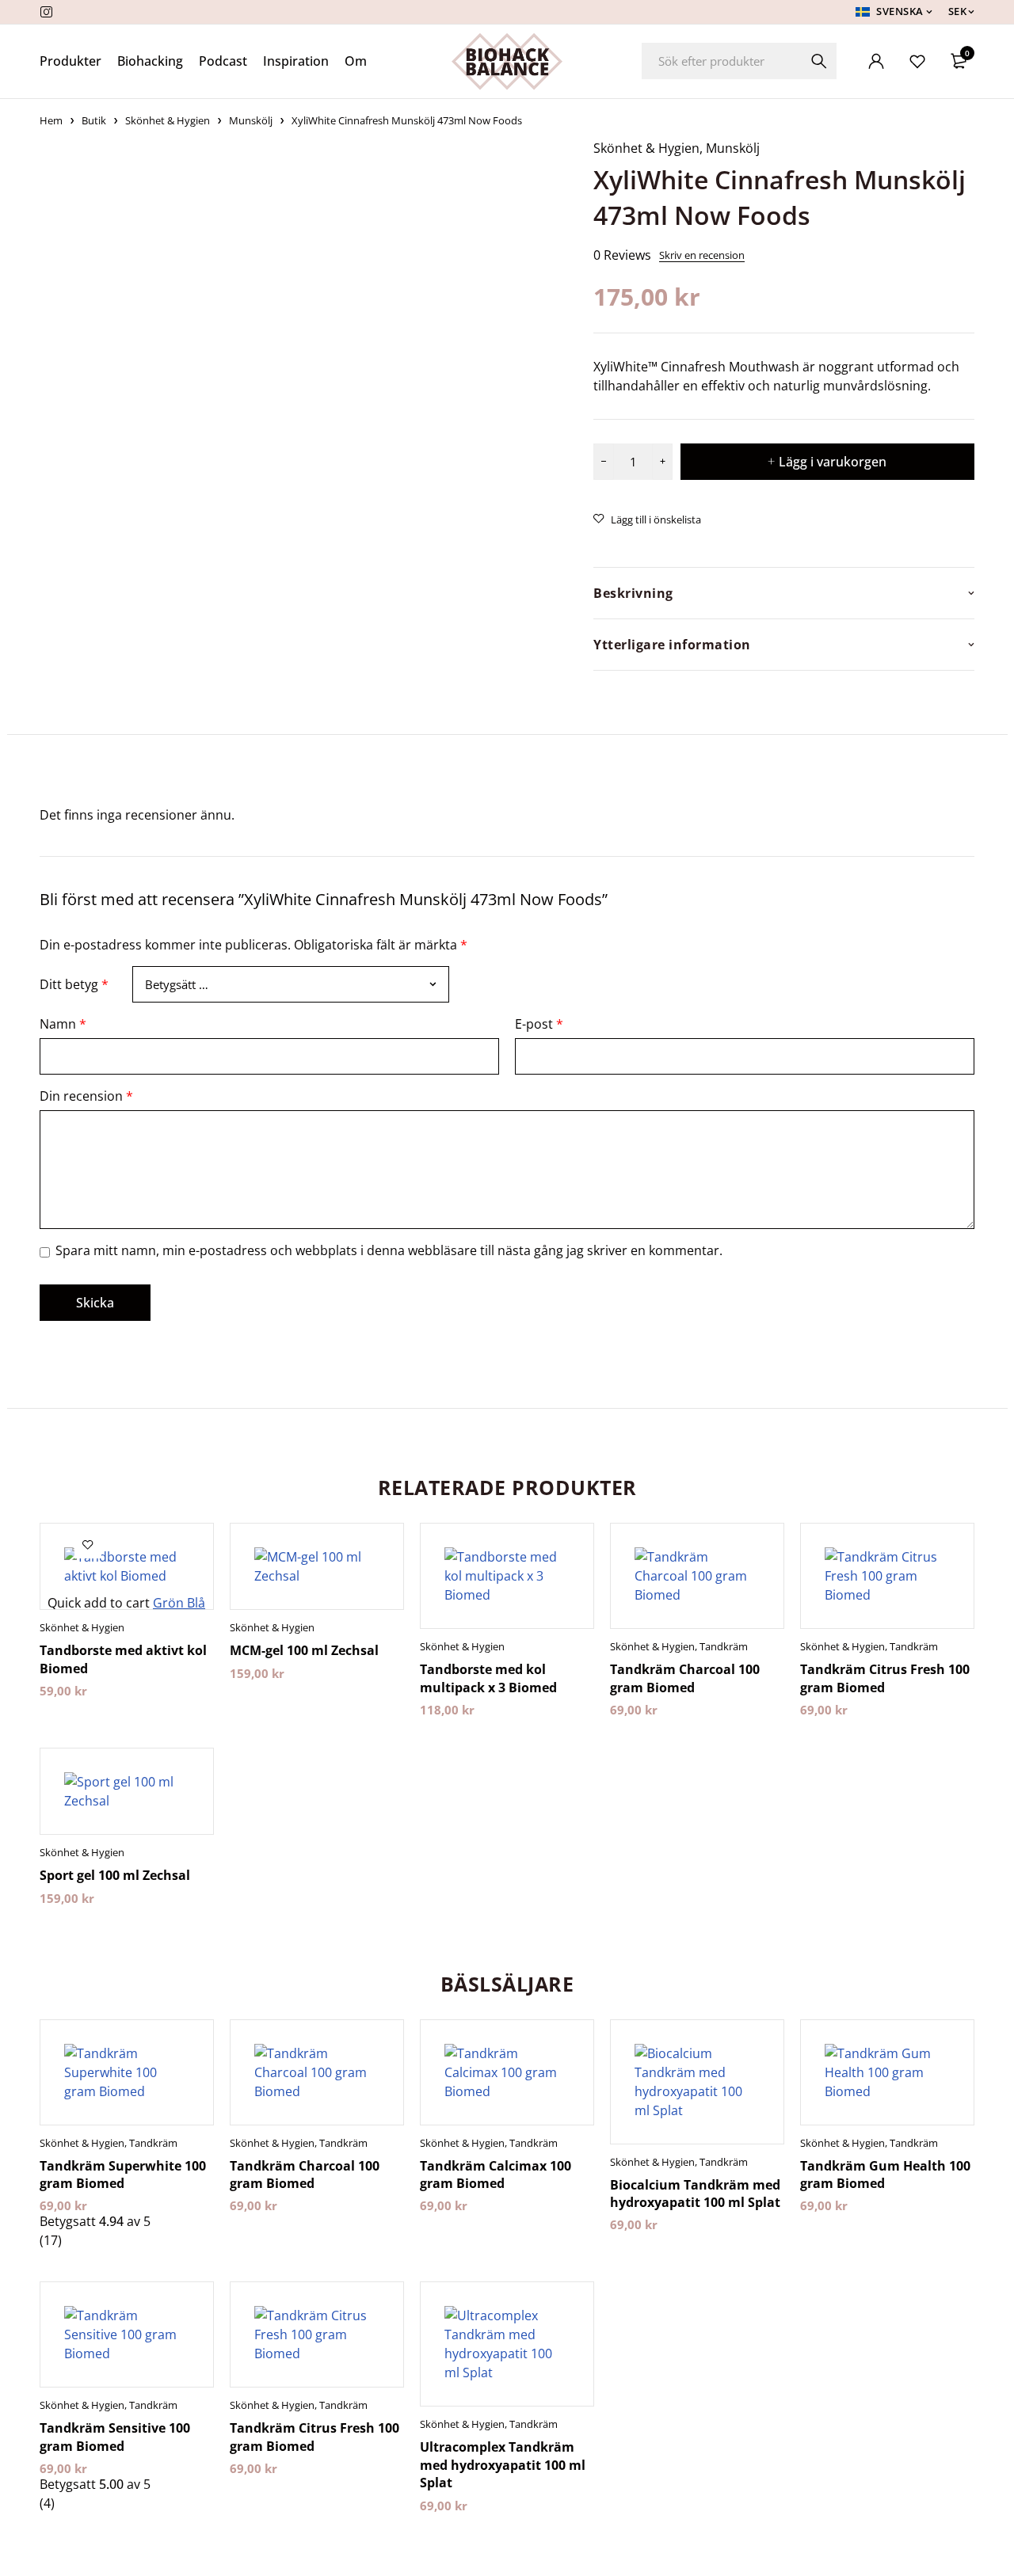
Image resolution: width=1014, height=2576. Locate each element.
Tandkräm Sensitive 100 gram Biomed (115, 2437)
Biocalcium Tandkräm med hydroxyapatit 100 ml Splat (695, 2194)
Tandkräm (724, 1646)
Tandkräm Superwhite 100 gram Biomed (123, 2175)
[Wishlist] (917, 61)
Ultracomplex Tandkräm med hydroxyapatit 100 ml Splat (503, 2465)
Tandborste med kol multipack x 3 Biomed (488, 1678)
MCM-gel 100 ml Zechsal (304, 1650)
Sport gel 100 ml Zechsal (115, 1875)
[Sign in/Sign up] (876, 61)
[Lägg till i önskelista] (647, 519)
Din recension (86, 1096)
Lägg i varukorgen (833, 462)
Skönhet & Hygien (168, 120)
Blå (196, 1603)
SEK (958, 11)
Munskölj (251, 120)
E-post (539, 1024)
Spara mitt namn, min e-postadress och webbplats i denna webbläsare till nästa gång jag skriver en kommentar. (389, 1250)
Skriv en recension (702, 255)
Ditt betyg (74, 984)
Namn (63, 1024)
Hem (51, 120)
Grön (170, 1603)
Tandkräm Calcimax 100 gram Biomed (496, 2175)
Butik (94, 120)
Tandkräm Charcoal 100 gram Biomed (685, 1678)
